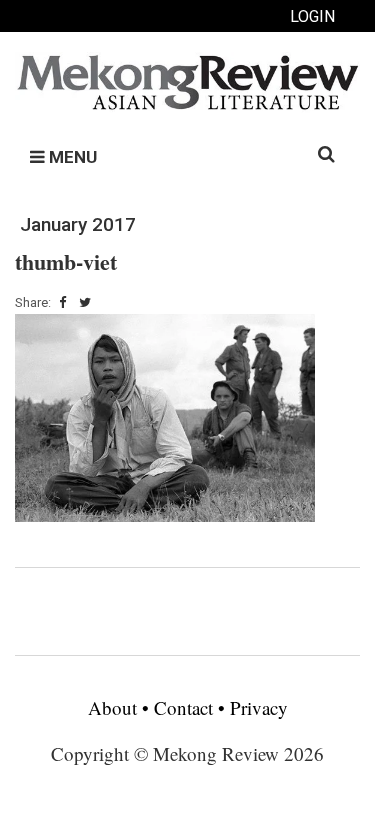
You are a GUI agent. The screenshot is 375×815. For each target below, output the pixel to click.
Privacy (259, 707)
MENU (71, 157)
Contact (183, 707)
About (115, 707)
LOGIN (312, 16)
